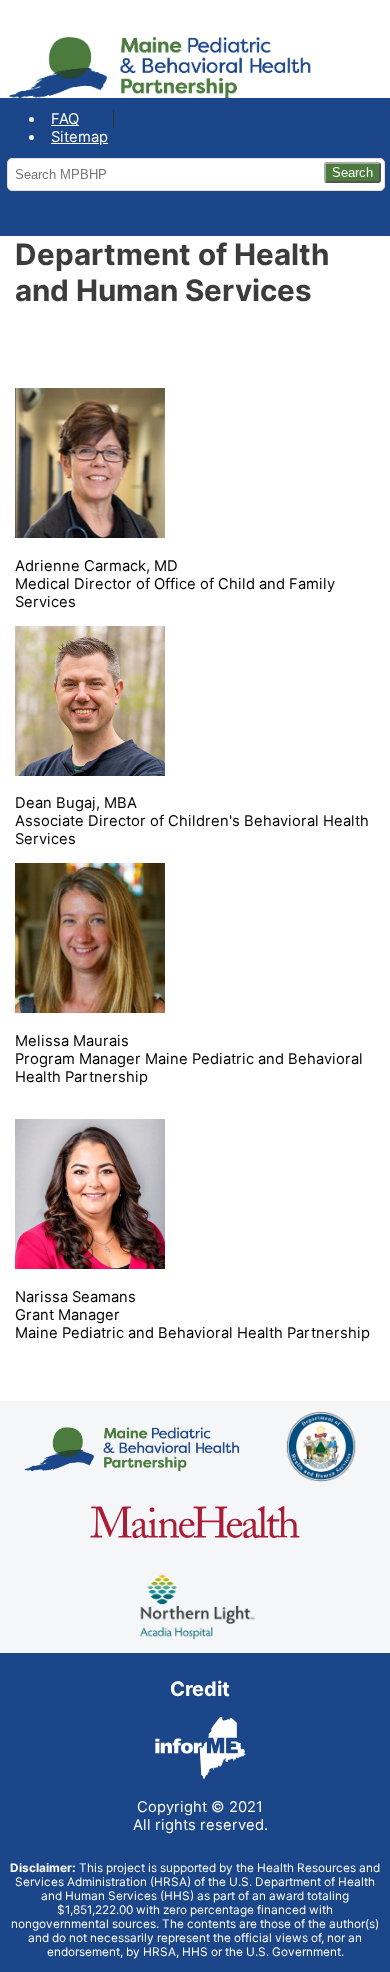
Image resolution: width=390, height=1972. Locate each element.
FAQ (65, 119)
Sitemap (79, 137)
